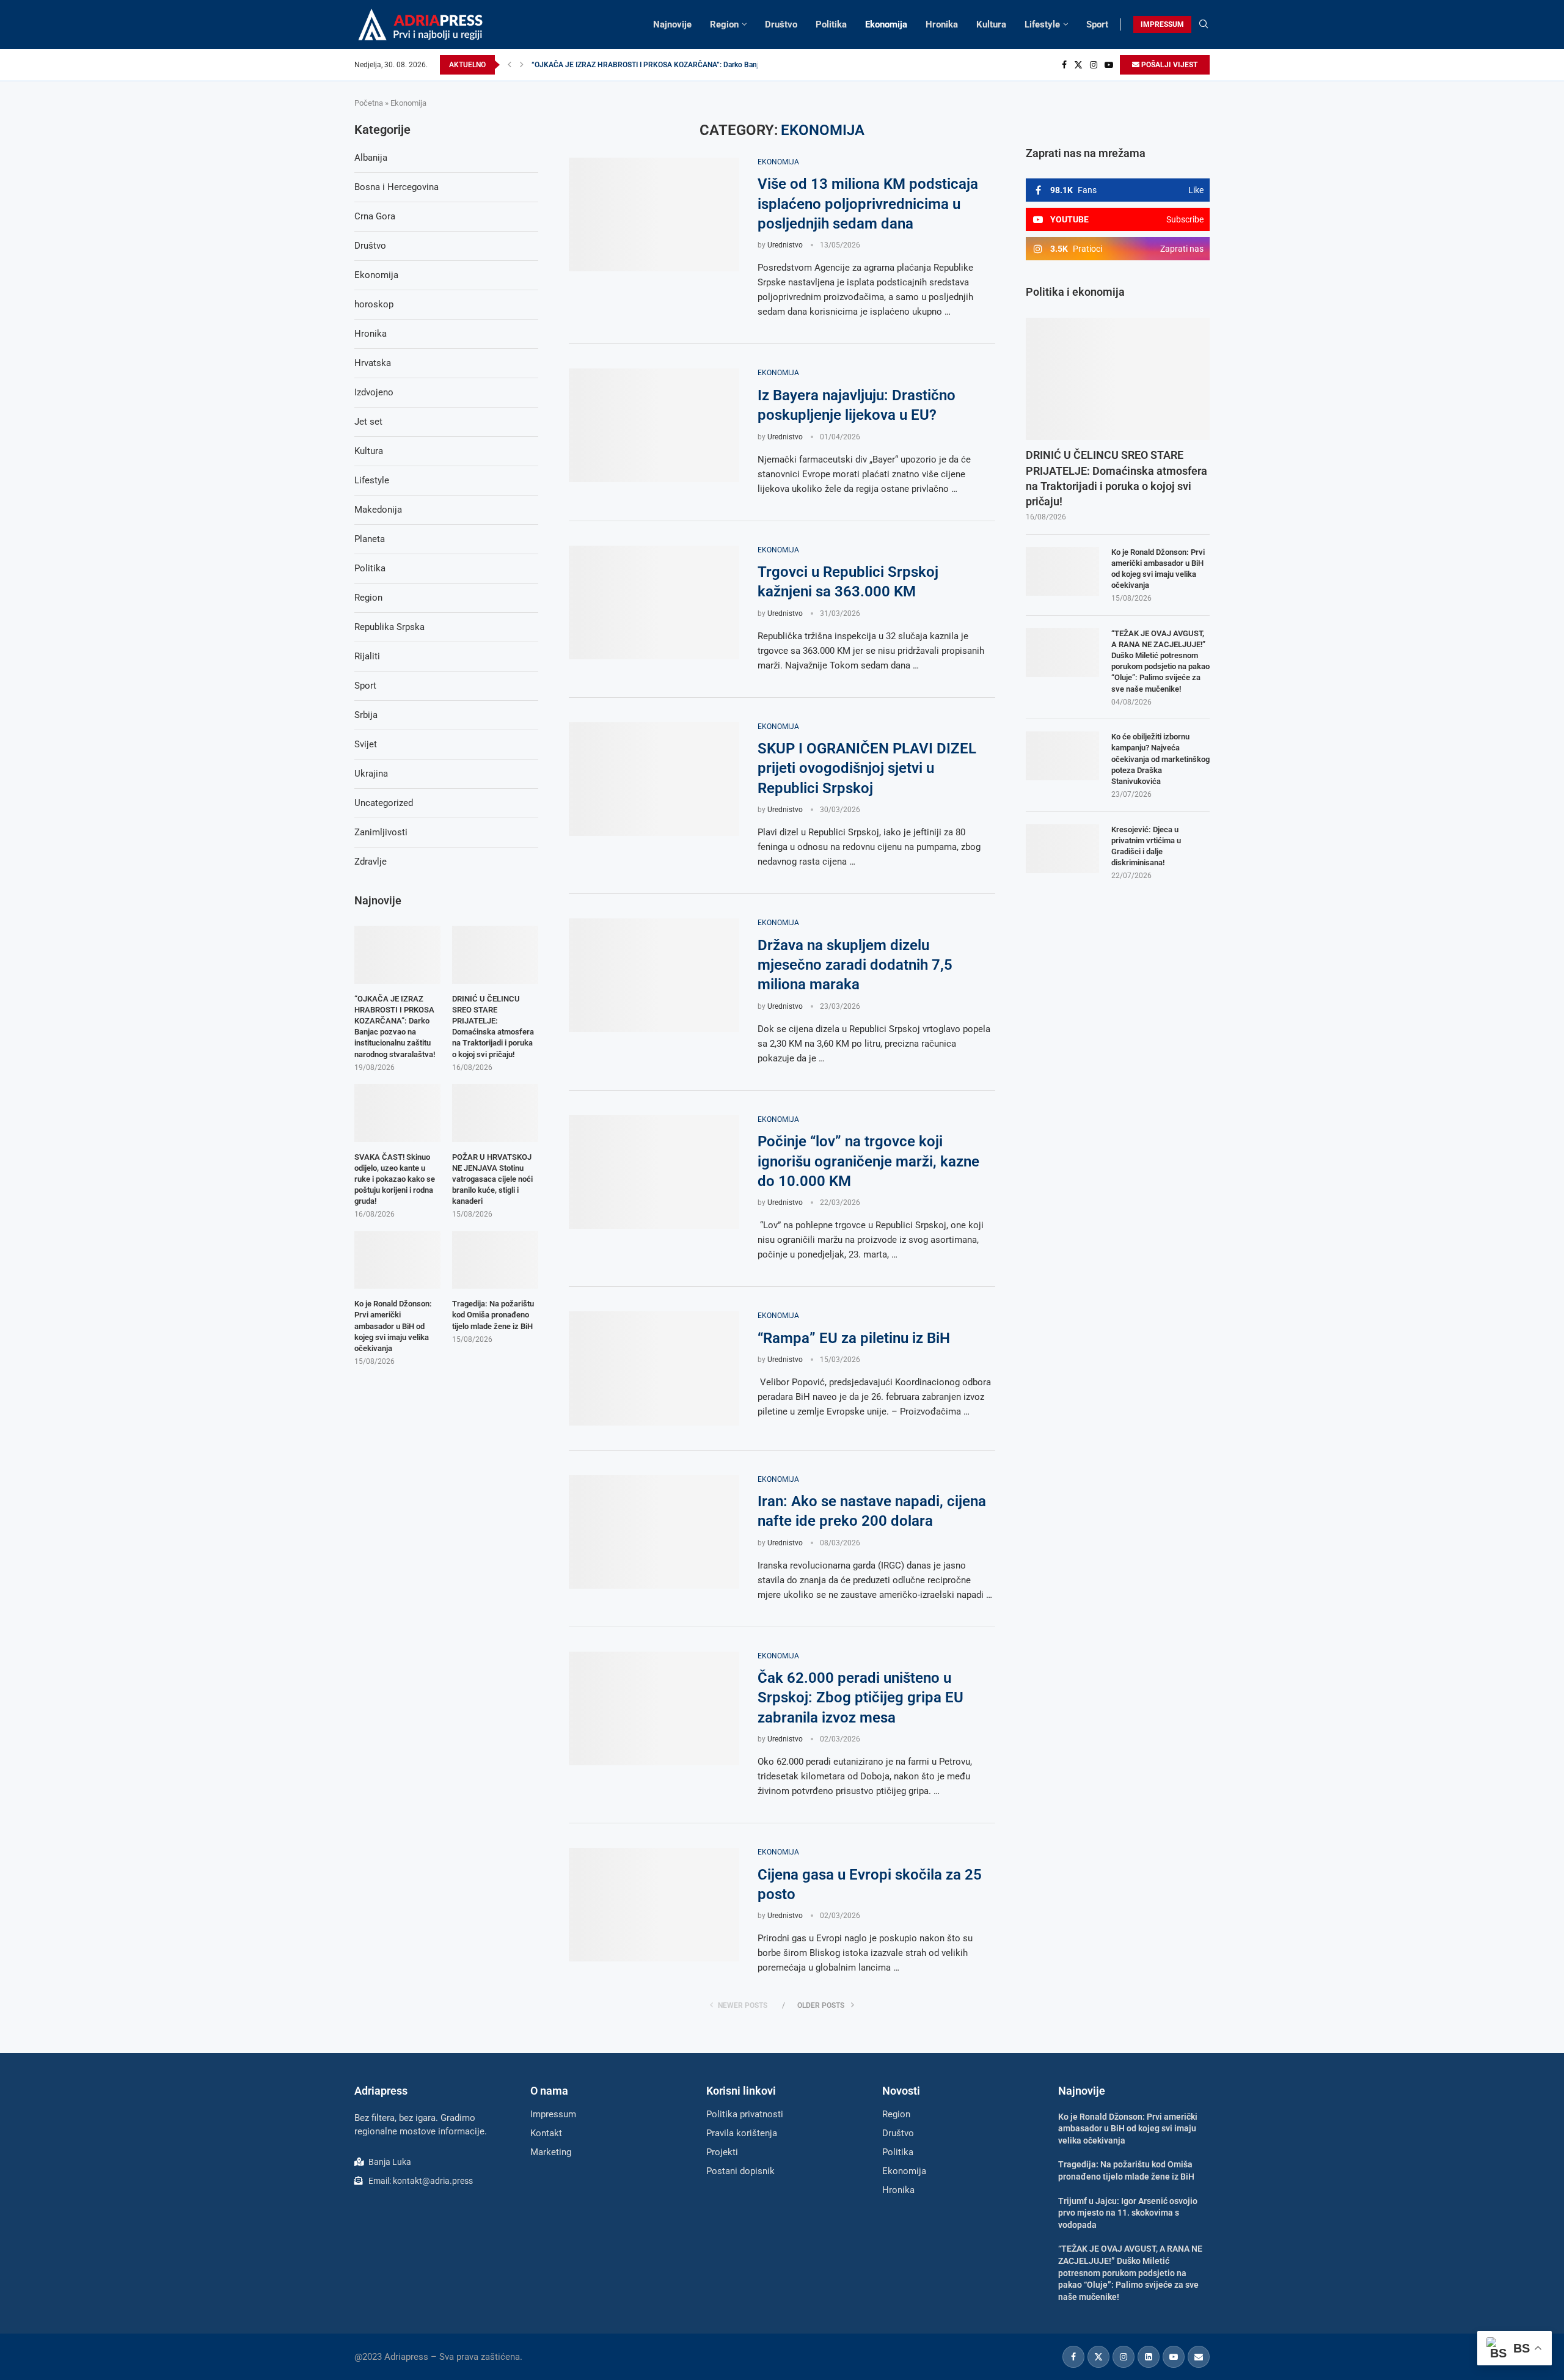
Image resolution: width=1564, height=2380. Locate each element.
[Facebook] (1064, 65)
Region (724, 24)
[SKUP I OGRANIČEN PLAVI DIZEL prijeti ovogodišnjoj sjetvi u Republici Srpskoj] (654, 779)
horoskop (374, 304)
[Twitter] (1078, 65)
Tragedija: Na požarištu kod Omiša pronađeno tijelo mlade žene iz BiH (493, 1315)
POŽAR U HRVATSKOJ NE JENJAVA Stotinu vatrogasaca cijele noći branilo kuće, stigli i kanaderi (492, 1179)
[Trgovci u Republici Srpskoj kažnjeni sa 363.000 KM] (654, 602)
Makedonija (378, 510)
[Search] (1204, 24)
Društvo (781, 24)
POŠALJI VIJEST (1168, 65)
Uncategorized (384, 803)
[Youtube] (1109, 65)
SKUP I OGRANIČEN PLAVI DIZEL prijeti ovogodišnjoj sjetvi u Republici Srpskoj (867, 768)
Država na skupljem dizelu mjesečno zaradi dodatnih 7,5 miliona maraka (855, 965)
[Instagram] (1094, 65)
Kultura (991, 24)
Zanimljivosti (381, 832)
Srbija (366, 715)
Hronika (942, 24)
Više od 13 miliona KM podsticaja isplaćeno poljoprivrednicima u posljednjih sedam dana (868, 204)
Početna (369, 103)
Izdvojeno (374, 392)
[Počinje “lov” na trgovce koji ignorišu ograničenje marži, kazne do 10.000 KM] (654, 1172)
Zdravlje (371, 862)
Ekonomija (886, 24)
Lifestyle (1042, 24)
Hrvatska (373, 363)
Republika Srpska (389, 627)
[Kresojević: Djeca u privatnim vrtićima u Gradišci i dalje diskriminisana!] (1062, 849)
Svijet (366, 744)
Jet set (368, 422)
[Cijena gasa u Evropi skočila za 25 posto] (654, 1905)
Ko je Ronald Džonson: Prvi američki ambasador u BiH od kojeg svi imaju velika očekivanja (1158, 569)
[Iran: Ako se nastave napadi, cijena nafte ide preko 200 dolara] (654, 1532)
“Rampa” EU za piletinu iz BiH (854, 1338)
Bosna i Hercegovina (396, 187)
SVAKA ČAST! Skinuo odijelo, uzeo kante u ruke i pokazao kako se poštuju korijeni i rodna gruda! (395, 1179)
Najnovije (672, 24)
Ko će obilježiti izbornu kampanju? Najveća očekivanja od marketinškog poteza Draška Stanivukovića (1160, 759)
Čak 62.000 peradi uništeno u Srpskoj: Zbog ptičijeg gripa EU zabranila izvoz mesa (861, 1698)
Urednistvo (785, 245)
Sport (1097, 24)
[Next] (522, 65)
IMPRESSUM (1162, 24)
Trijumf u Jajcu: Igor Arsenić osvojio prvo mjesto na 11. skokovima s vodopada (1128, 2213)
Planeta (370, 539)
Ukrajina (371, 774)
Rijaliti (367, 656)
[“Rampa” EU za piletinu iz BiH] (654, 1368)
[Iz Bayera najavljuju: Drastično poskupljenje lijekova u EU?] (654, 425)
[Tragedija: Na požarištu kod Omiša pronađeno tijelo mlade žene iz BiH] (495, 1260)
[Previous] (510, 65)
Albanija (371, 158)
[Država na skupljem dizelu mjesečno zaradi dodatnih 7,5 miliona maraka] (654, 975)
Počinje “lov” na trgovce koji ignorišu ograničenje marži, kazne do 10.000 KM (868, 1161)
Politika (831, 24)
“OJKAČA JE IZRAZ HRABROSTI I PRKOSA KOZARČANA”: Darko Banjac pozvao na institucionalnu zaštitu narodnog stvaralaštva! (395, 1027)
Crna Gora (375, 216)
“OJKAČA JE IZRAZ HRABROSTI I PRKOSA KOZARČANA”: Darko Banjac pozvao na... (669, 65)
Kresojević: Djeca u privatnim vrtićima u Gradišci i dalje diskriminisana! (1146, 846)
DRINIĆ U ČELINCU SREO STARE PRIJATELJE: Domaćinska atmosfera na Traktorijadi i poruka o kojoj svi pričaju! (1116, 478)
